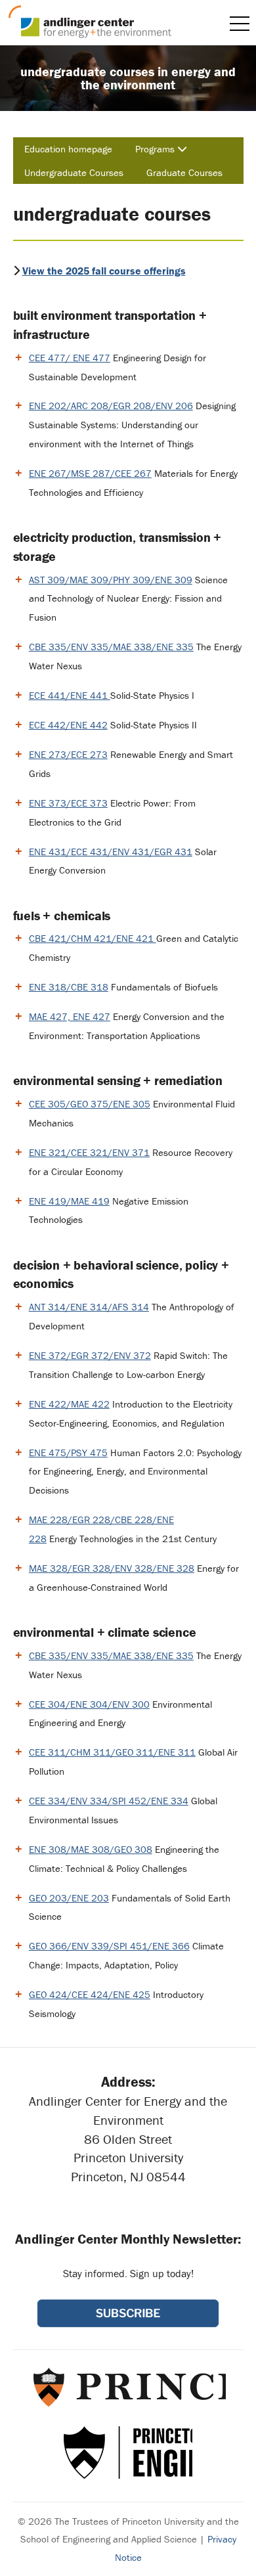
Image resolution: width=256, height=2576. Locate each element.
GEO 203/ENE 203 (69, 1898)
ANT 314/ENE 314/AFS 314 (89, 1307)
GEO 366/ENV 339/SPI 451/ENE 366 (109, 1946)
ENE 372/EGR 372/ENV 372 (90, 1355)
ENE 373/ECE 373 (68, 803)
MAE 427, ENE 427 (70, 1016)
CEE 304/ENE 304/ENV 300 (89, 1704)
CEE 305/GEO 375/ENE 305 (90, 1104)
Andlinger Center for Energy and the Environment (90, 22)
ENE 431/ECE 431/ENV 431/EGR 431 (111, 852)
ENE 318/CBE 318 (69, 987)
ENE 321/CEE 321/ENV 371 (89, 1152)
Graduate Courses (184, 172)
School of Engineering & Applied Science (128, 2453)
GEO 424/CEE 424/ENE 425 (90, 1994)
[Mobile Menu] (240, 24)
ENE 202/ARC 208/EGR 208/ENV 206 (111, 406)
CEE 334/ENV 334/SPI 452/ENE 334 (109, 1801)
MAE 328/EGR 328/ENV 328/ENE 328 (112, 1568)
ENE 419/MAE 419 (69, 1201)
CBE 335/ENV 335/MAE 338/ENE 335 (111, 647)
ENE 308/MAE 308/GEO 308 (91, 1849)
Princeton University (128, 2387)
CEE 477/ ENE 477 (70, 358)
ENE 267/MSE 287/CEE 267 (90, 473)
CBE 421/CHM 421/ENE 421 (93, 938)
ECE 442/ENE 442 (68, 725)
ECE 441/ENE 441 (70, 695)
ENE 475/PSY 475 (68, 1453)
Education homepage (68, 149)
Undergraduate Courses (74, 172)
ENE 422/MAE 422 (69, 1404)
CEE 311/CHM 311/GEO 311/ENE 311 (112, 1752)
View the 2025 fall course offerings (104, 271)
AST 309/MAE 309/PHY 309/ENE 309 (111, 580)
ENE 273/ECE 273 (68, 754)
